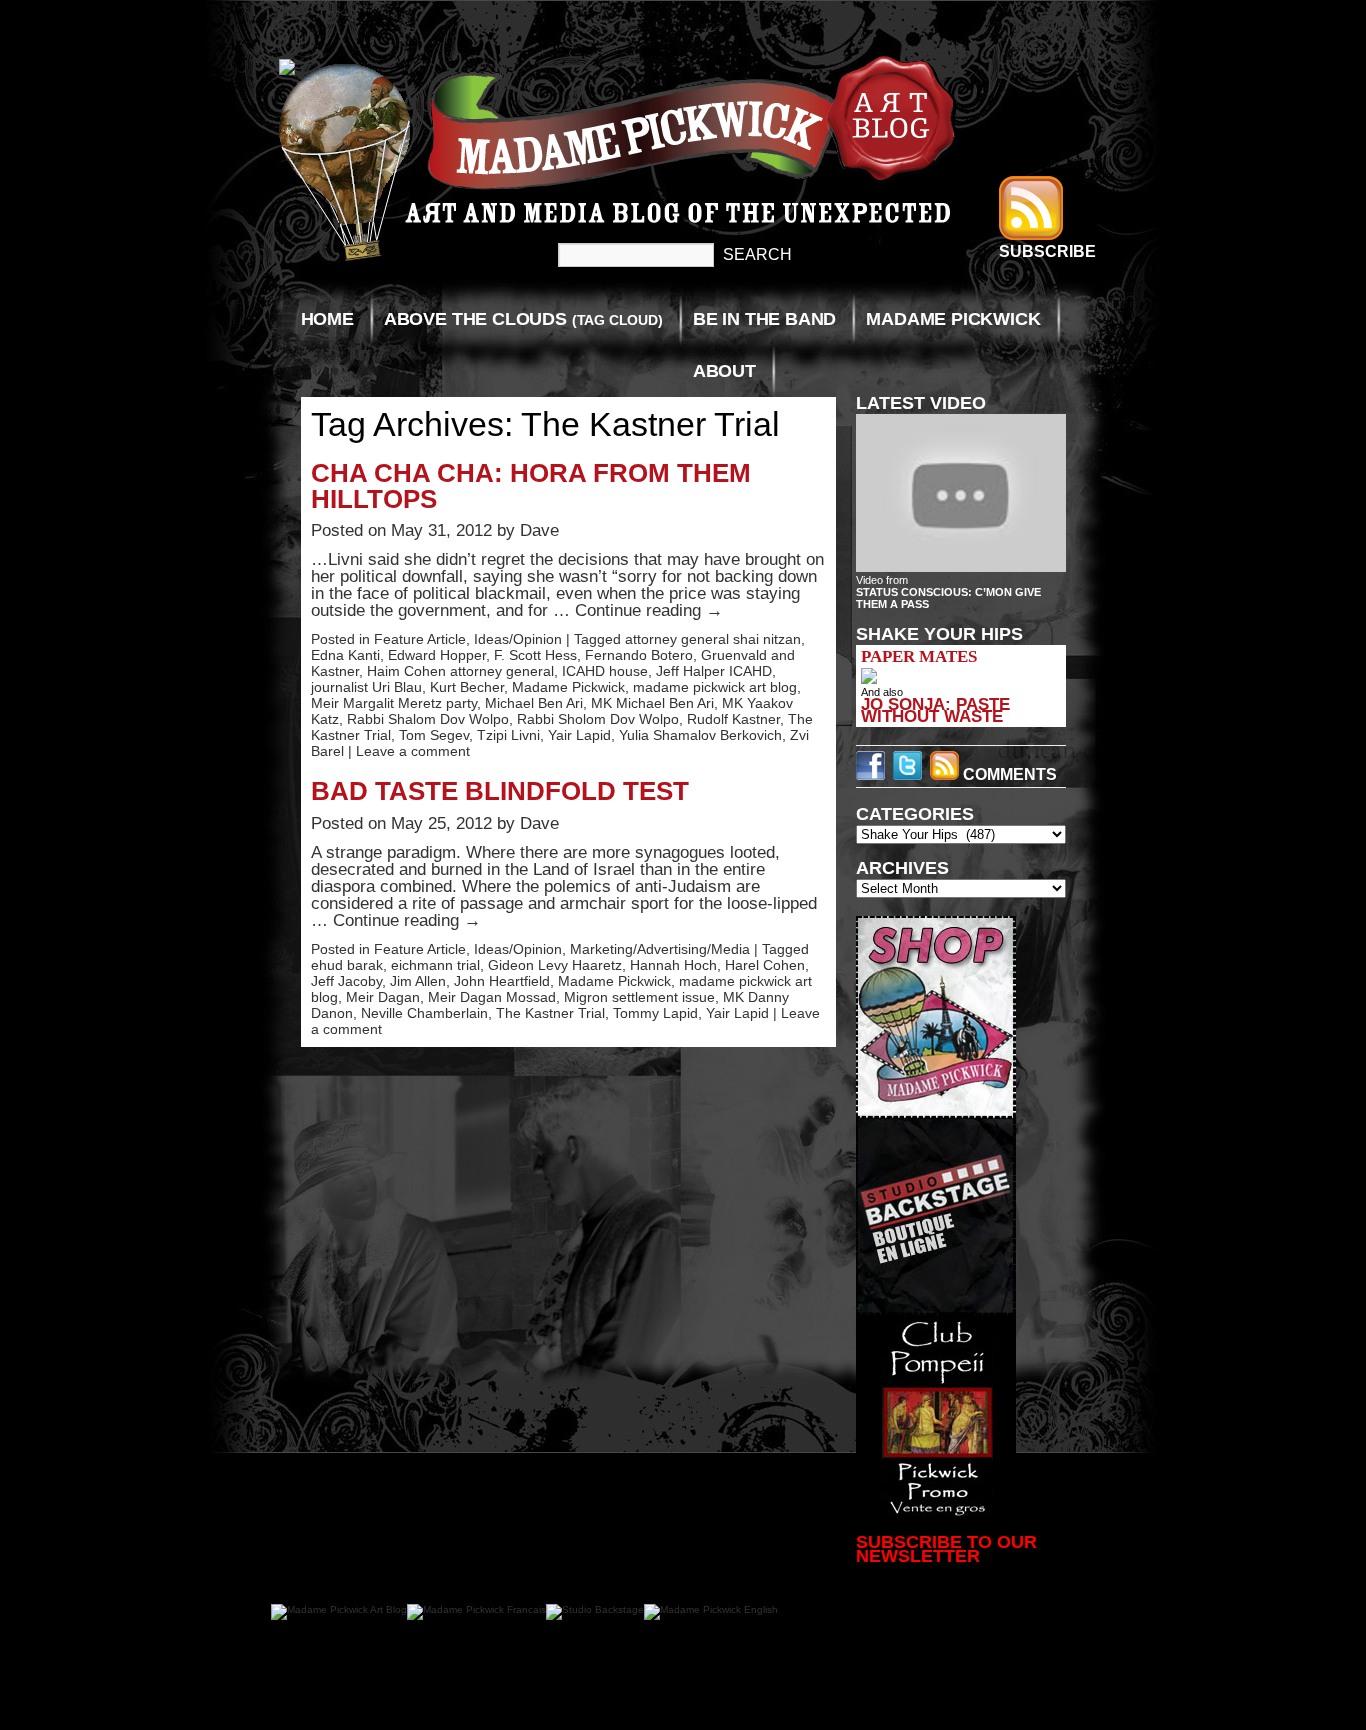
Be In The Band (764, 319)
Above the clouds (523, 319)
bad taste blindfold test (500, 791)
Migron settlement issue (639, 997)
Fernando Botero (639, 655)
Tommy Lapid (655, 1013)
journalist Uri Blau (366, 687)
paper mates (919, 656)
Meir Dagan (383, 997)
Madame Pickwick (953, 319)
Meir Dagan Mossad (492, 997)
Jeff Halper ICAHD (714, 671)
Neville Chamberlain (424, 1013)
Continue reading (649, 610)
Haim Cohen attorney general (460, 671)
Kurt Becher (467, 687)
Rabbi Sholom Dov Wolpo (598, 719)
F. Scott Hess (535, 655)
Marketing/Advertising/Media (660, 949)
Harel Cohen (765, 965)
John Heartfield (502, 981)
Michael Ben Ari (534, 703)
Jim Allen (418, 981)
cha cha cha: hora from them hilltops (531, 486)
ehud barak (347, 965)
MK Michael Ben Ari (652, 703)
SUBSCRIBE (1047, 251)
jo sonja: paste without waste (935, 710)
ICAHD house (605, 671)
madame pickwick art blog (715, 687)
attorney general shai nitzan (713, 639)
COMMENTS (1008, 774)
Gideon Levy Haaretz (555, 965)
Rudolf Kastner (733, 719)
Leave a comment (413, 751)
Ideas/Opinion (518, 639)
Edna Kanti (345, 655)
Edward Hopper (437, 655)
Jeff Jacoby (346, 981)
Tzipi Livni (508, 735)
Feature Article (420, 639)
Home (327, 319)
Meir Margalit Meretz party (394, 703)
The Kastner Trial (550, 1013)
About (724, 371)
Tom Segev (434, 735)
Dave (539, 530)
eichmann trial (435, 965)
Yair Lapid (579, 735)
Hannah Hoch (673, 965)
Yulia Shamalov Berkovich (700, 735)
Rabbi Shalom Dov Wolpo (428, 719)
